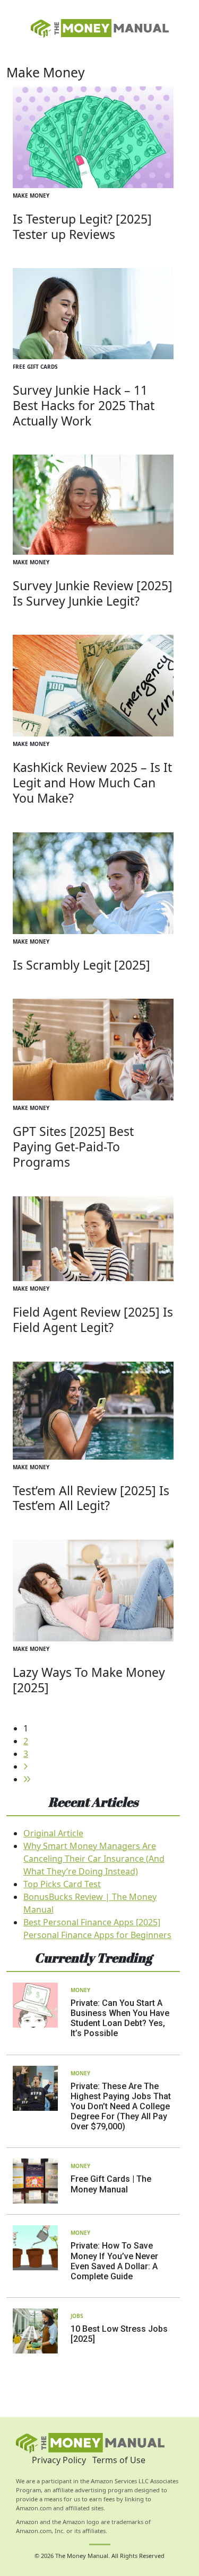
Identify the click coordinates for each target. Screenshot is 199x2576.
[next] (25, 1766)
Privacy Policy (59, 2460)
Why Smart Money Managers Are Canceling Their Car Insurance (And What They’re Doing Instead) (94, 1859)
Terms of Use (119, 2460)
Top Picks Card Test (62, 1884)
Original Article (53, 1833)
